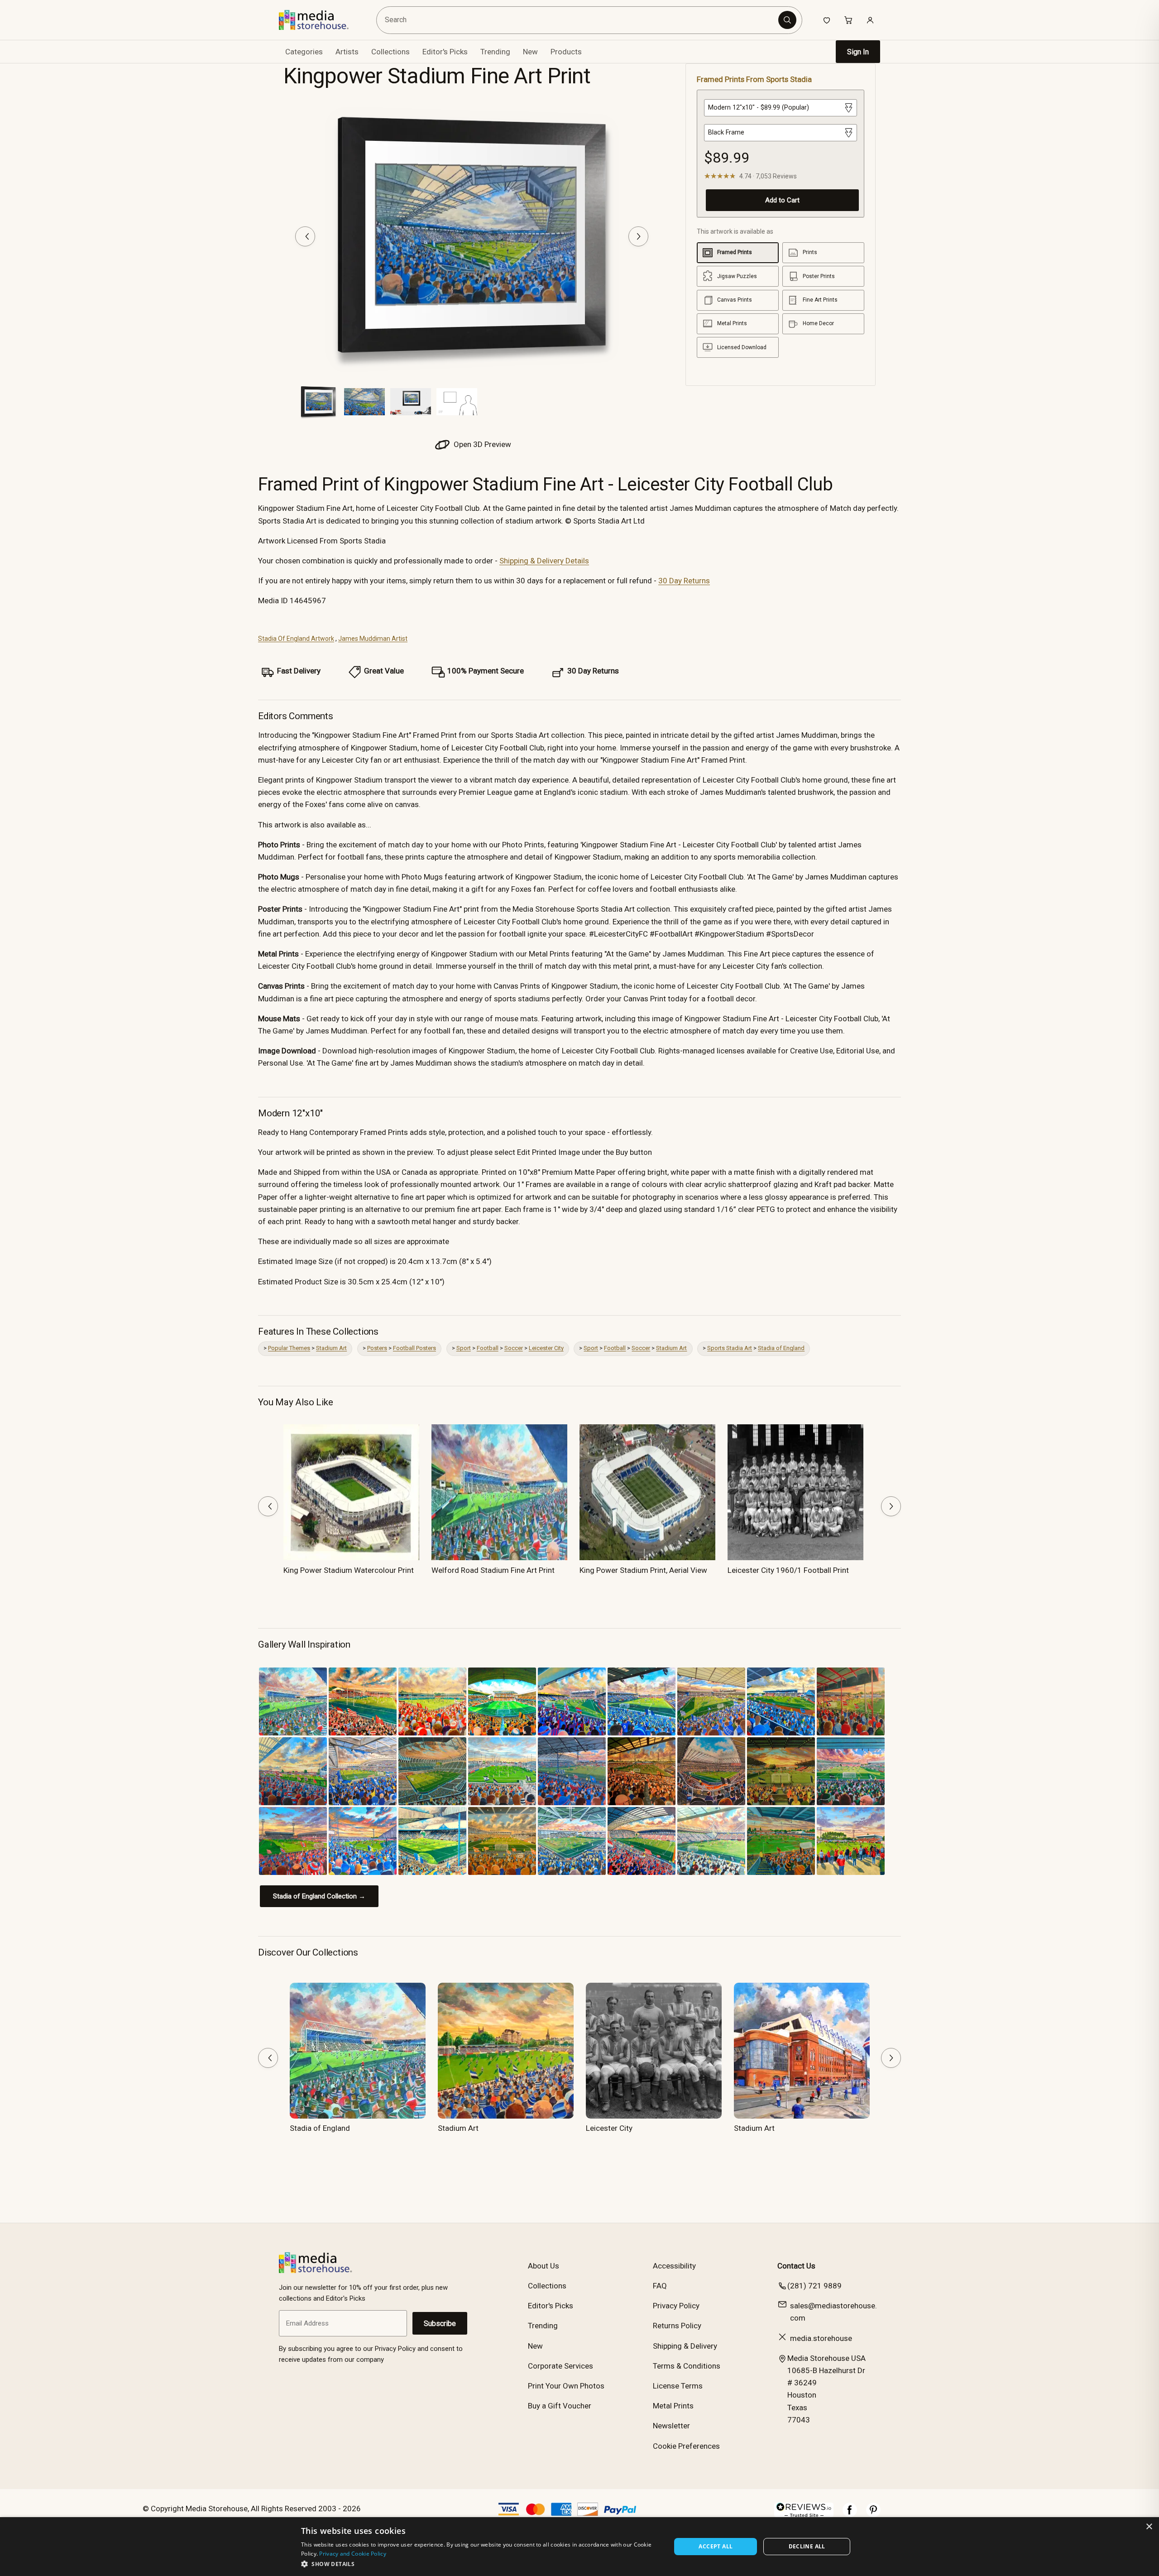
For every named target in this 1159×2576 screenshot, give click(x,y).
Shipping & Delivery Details (544, 561)
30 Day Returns (684, 581)
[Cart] (848, 20)
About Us (544, 2266)
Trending (495, 52)
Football (488, 1348)
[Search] (787, 20)
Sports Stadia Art (730, 1348)
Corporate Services (560, 2366)
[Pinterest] (873, 2514)
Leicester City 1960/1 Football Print (788, 1570)
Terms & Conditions (687, 2366)
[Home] (320, 20)
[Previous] (305, 236)
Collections (390, 52)
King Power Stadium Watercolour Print (349, 1570)
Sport (464, 1348)
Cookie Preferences (686, 2446)
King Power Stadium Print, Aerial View (643, 1570)
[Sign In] (870, 20)
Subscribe (440, 2324)
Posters (377, 1348)
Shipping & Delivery (685, 2346)
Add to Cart (782, 200)
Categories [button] (304, 52)
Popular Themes (289, 1348)
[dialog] (579, 2547)
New (530, 52)
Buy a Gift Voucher (560, 2406)
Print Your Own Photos (566, 2386)
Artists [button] (347, 52)
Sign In (858, 52)
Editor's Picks (445, 52)
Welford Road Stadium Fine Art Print (493, 1570)
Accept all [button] (716, 2546)
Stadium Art (331, 1348)
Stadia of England (781, 1348)
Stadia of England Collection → (319, 1896)
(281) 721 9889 (814, 2286)
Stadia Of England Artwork (296, 639)
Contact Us (796, 2266)
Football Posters (414, 1348)
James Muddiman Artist (373, 639)
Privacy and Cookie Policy (353, 2554)
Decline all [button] (807, 2546)
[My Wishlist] (827, 20)
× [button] (1149, 2527)
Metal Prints (673, 2406)
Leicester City (546, 1348)
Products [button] (566, 52)
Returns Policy (677, 2326)
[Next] (638, 236)
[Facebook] (850, 2514)
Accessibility (674, 2266)
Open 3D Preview (481, 444)
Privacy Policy (676, 2306)
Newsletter (671, 2426)
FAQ (660, 2286)
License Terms (678, 2386)
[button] (481, 2564)
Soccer (514, 1348)
